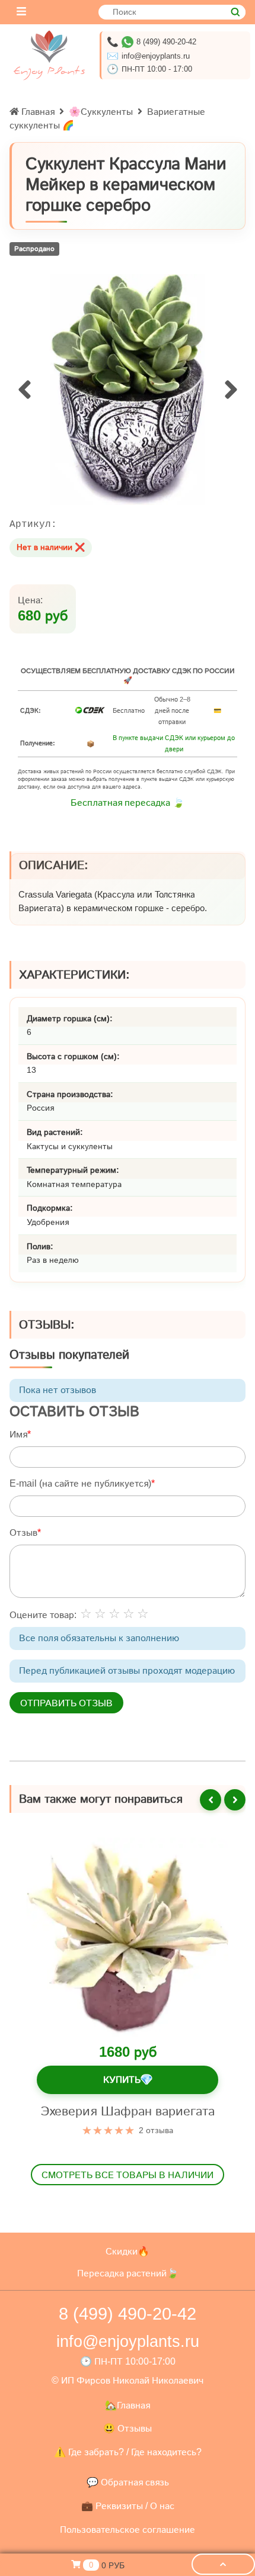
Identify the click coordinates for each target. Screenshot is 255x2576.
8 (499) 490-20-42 (166, 42)
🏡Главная (128, 2405)
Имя (18, 1434)
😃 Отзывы (128, 2428)
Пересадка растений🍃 (128, 2273)
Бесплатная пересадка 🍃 (128, 803)
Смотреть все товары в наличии (128, 2175)
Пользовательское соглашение (128, 2530)
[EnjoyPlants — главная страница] (49, 55)
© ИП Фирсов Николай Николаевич (128, 2380)
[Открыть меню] (21, 12)
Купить (128, 2080)
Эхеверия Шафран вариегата (128, 2111)
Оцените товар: (43, 1615)
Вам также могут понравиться (101, 1799)
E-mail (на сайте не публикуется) (80, 1483)
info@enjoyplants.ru (156, 56)
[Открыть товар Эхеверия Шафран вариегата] (128, 1938)
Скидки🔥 (128, 2251)
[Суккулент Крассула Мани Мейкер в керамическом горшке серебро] (128, 390)
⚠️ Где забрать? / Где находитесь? (128, 2452)
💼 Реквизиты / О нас (128, 2506)
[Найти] (235, 12)
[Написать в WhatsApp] (128, 42)
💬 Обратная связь (128, 2482)
